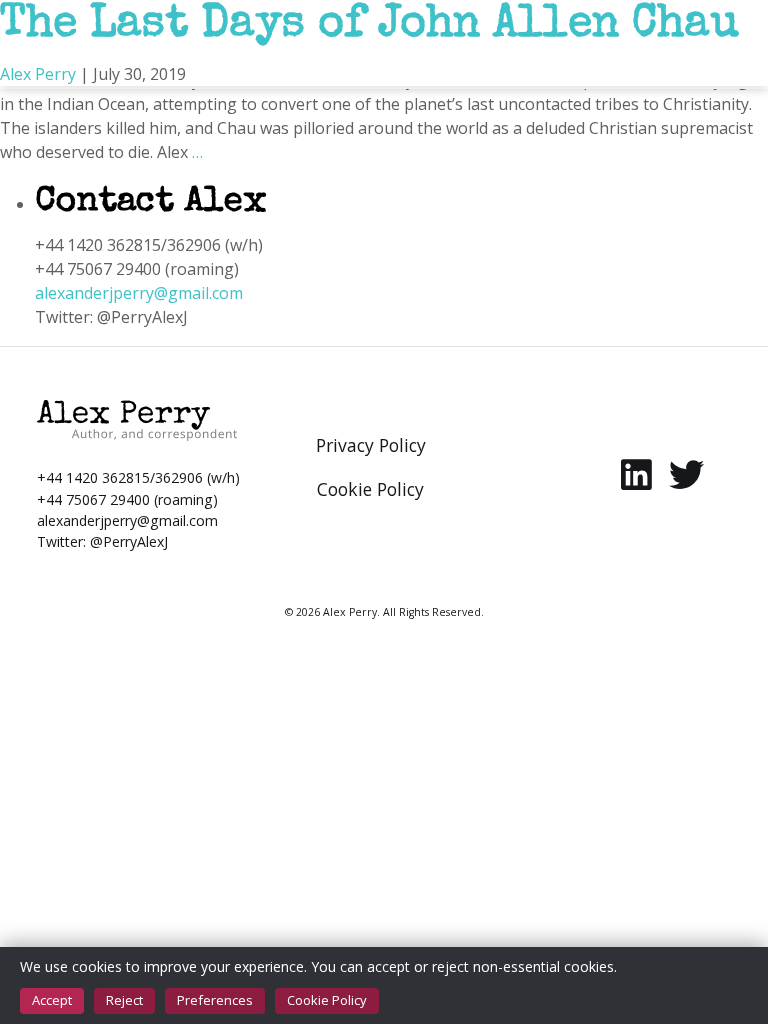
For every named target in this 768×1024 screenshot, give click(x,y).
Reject (124, 1000)
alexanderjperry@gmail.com (139, 293)
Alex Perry (38, 74)
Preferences (215, 1000)
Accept (52, 1000)
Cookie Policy (327, 1000)
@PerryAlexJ (129, 541)
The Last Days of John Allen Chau (369, 26)
